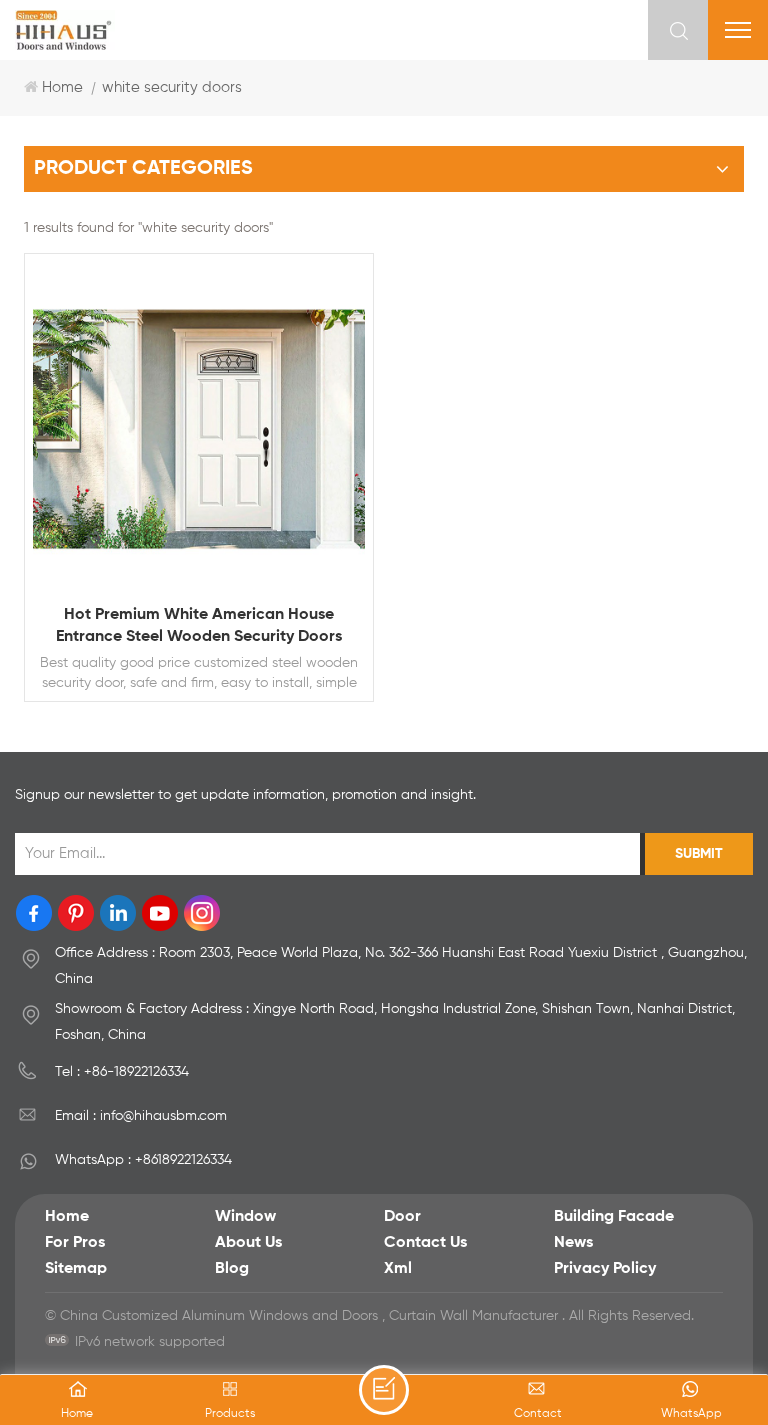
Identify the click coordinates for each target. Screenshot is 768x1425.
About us (248, 1243)
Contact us (425, 1243)
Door (402, 1217)
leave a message (384, 1390)
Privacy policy (605, 1269)
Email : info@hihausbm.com (141, 1116)
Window (245, 1217)
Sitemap (76, 1269)
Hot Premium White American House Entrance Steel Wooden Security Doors (199, 626)
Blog (232, 1269)
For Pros (75, 1243)
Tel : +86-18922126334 (122, 1072)
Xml (398, 1269)
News (573, 1243)
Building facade (614, 1217)
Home (62, 87)
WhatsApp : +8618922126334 (143, 1160)
